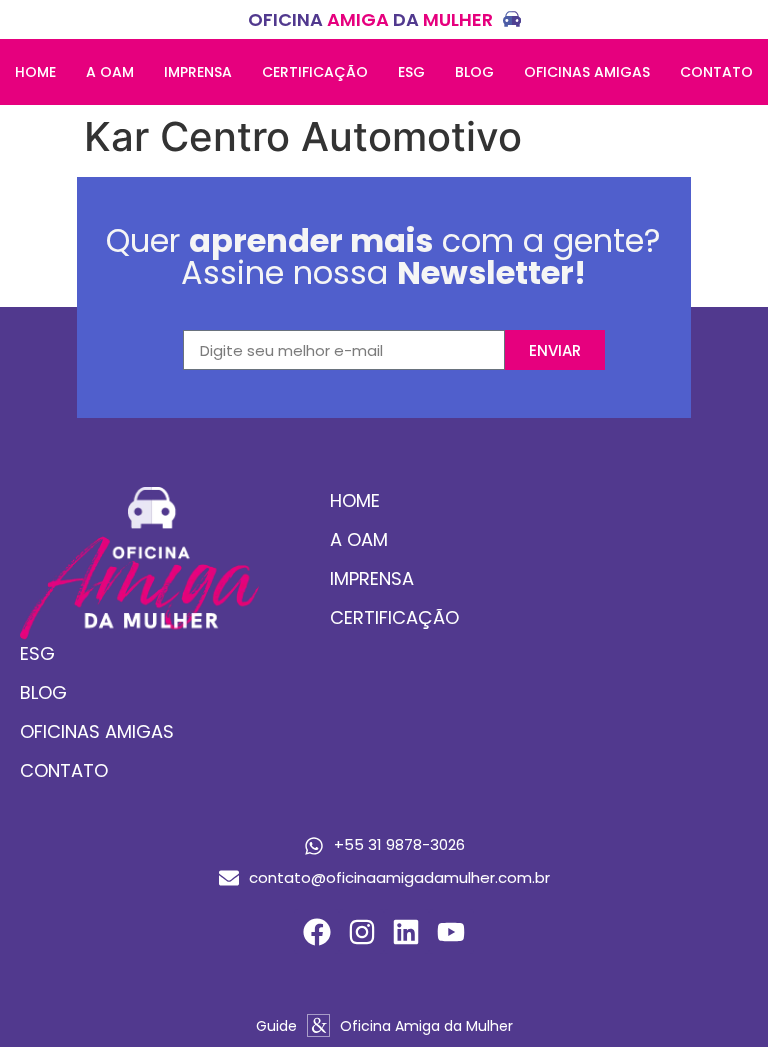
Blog (474, 72)
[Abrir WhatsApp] (718, 996)
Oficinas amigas (587, 72)
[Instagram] (361, 931)
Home (35, 72)
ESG (411, 72)
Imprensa (198, 72)
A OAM (110, 72)
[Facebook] (316, 931)
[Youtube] (451, 931)
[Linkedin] (406, 931)
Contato (716, 72)
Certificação (315, 72)
